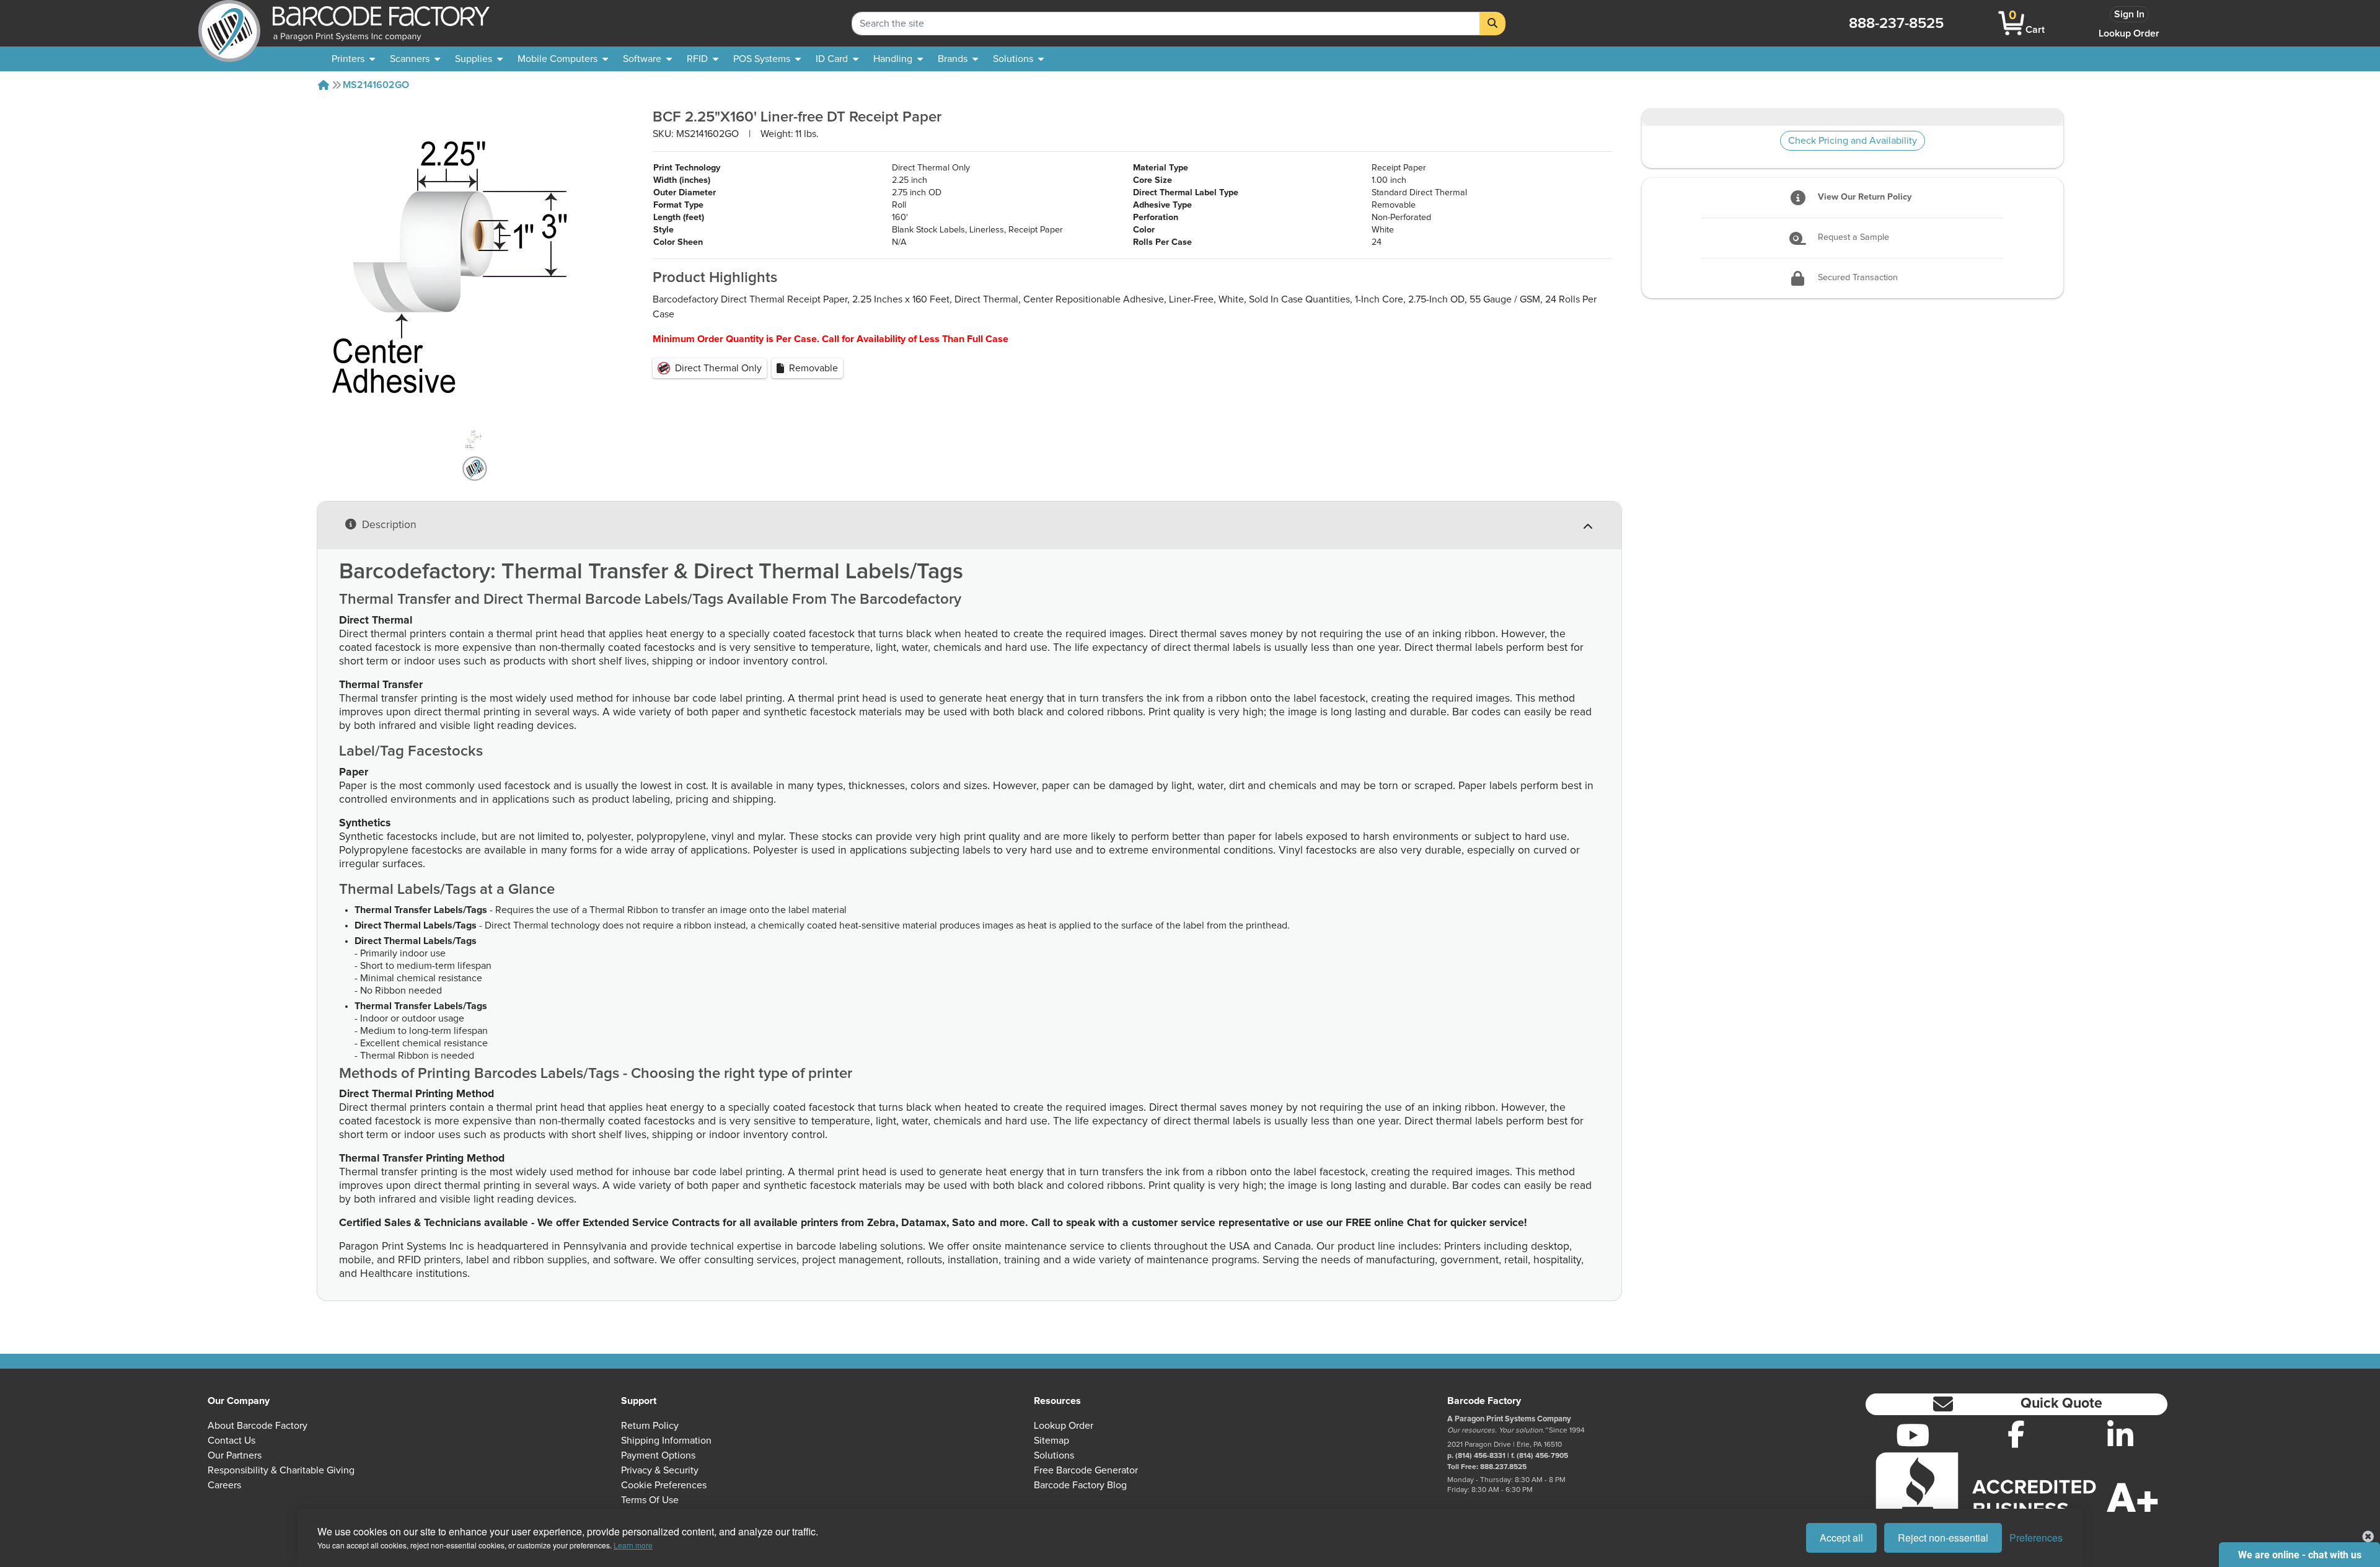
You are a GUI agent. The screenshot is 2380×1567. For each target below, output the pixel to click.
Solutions (1054, 1455)
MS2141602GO (376, 85)
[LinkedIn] (2120, 1435)
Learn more (633, 1545)
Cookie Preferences (664, 1485)
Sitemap (1051, 1441)
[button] (2016, 1404)
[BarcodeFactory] (229, 23)
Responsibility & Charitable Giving (281, 1470)
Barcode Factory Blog (1080, 1485)
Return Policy (650, 1426)
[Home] (324, 85)
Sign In (2129, 14)
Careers (224, 1485)
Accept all (1841, 1538)
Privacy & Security (660, 1470)
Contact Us (231, 1441)
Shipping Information (666, 1441)
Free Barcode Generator (1086, 1470)
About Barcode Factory (258, 1426)
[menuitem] (353, 59)
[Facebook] (2016, 1434)
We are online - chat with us (2300, 1555)
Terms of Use (650, 1500)
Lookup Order (2129, 33)
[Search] (1492, 24)
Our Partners (235, 1455)
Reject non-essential (1943, 1538)
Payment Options (658, 1455)
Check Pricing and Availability (1853, 141)
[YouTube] (1913, 1435)
